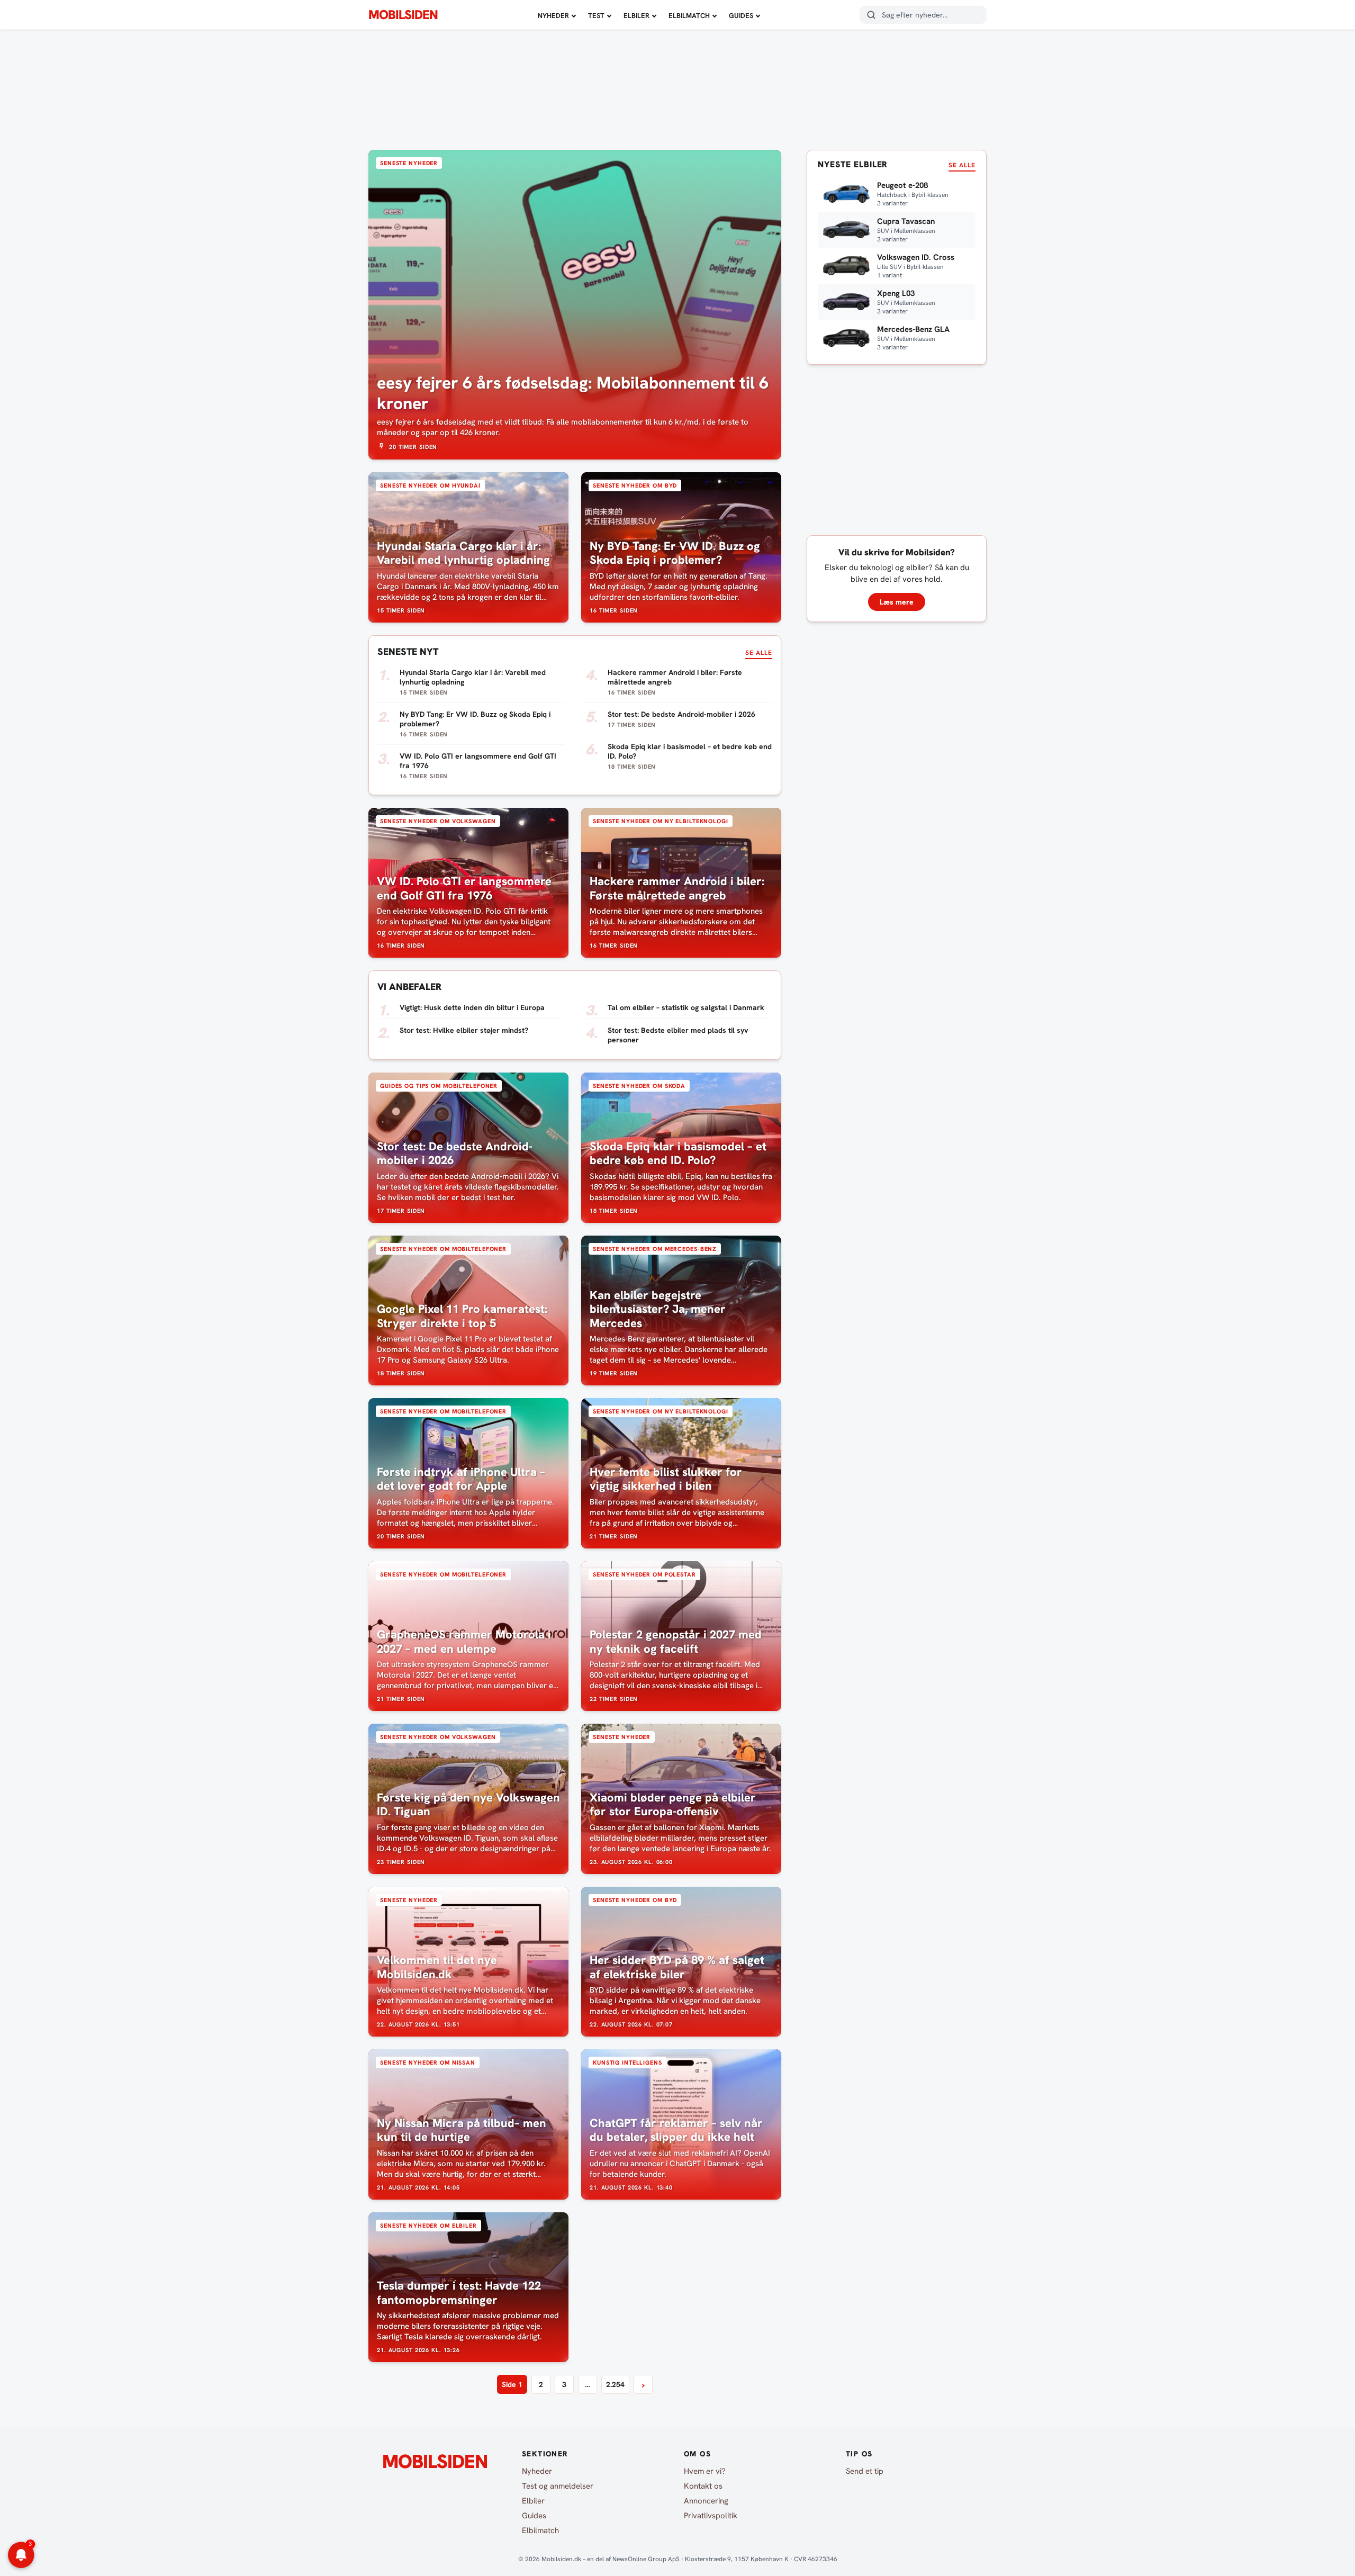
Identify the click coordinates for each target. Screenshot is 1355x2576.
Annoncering (706, 2501)
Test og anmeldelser (558, 2486)
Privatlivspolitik (711, 2516)
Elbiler (636, 16)
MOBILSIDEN (403, 15)
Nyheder (553, 16)
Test (596, 16)
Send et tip (865, 2471)
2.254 (615, 2384)
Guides (741, 16)
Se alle (759, 653)
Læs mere (897, 602)
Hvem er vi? (705, 2471)
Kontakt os (703, 2486)
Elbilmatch (689, 16)
